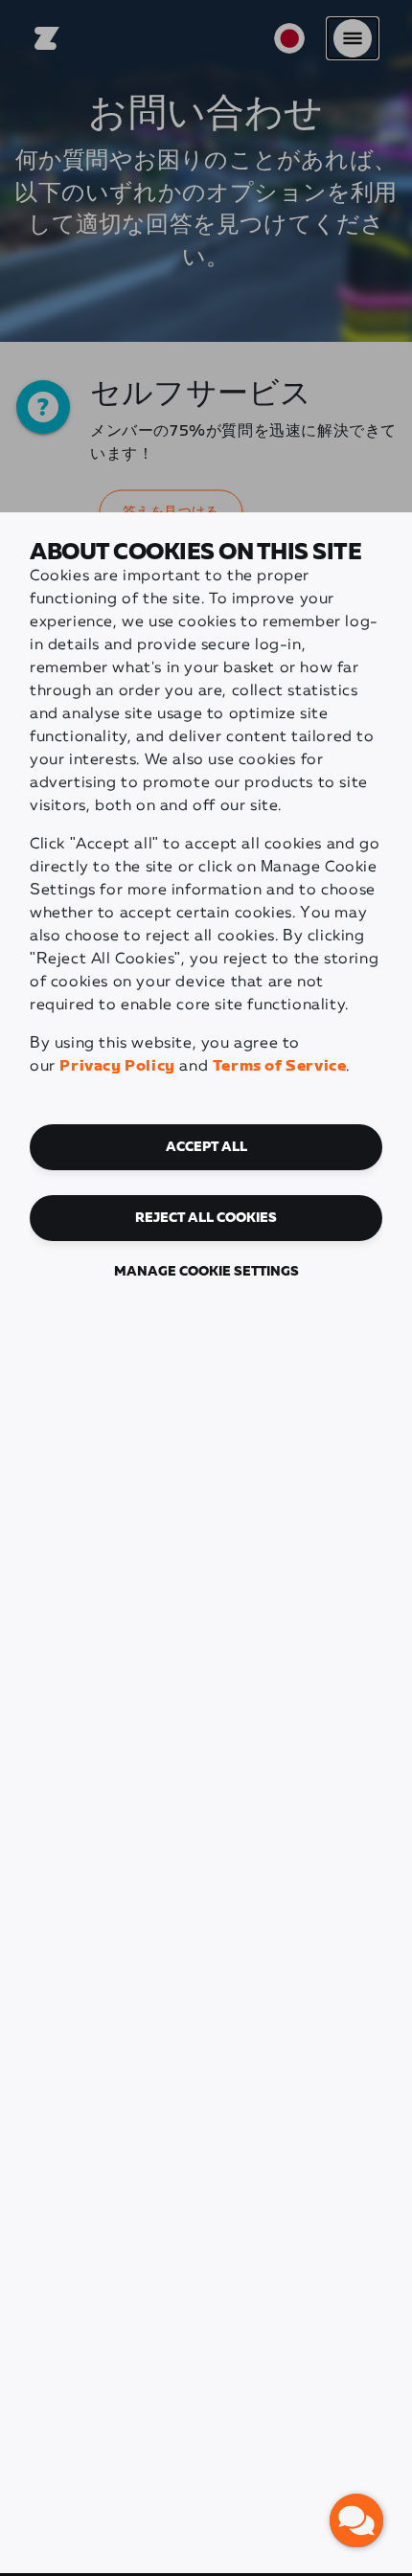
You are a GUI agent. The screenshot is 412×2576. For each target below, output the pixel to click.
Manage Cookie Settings (206, 1272)
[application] (356, 2520)
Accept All (206, 1147)
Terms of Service (280, 1066)
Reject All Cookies (206, 1218)
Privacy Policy (117, 1066)
